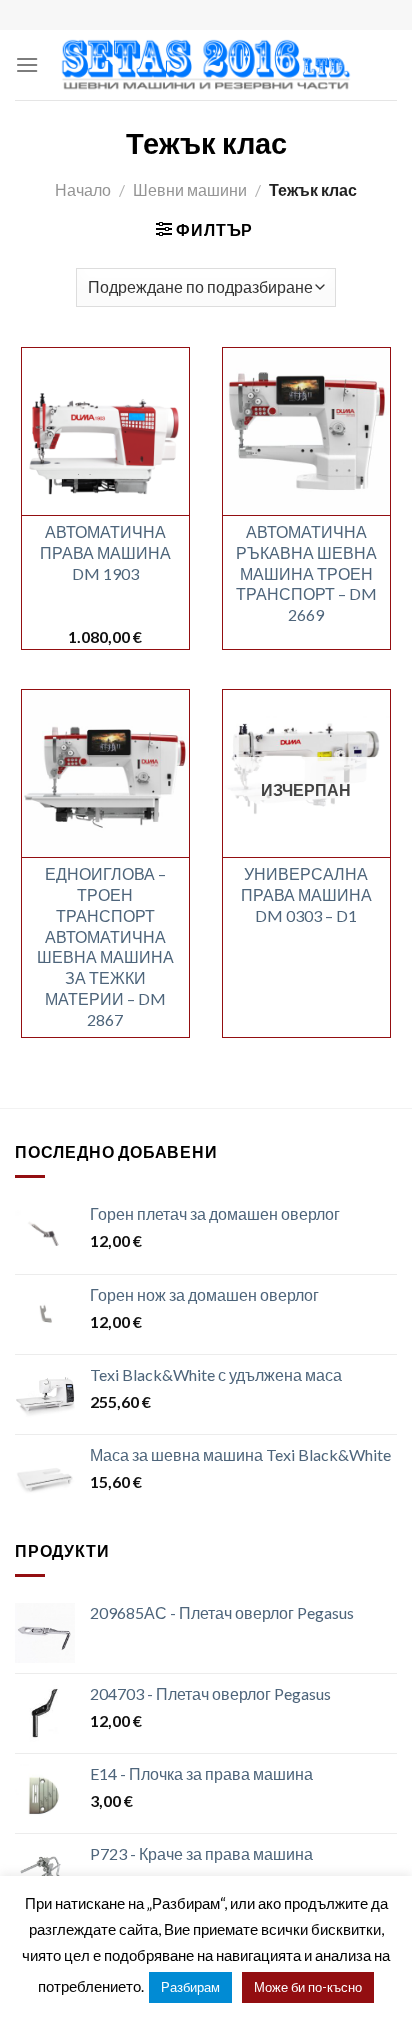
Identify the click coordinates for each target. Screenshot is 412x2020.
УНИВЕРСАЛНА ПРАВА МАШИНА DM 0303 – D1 (306, 894)
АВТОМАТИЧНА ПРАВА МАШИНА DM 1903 (105, 552)
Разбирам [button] (190, 1987)
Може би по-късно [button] (308, 1987)
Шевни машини (190, 189)
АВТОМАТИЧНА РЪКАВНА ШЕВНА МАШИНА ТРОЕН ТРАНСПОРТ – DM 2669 (306, 573)
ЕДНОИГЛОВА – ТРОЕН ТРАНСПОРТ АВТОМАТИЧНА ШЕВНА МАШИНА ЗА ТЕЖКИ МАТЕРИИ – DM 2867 (105, 946)
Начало (83, 189)
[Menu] (27, 64)
